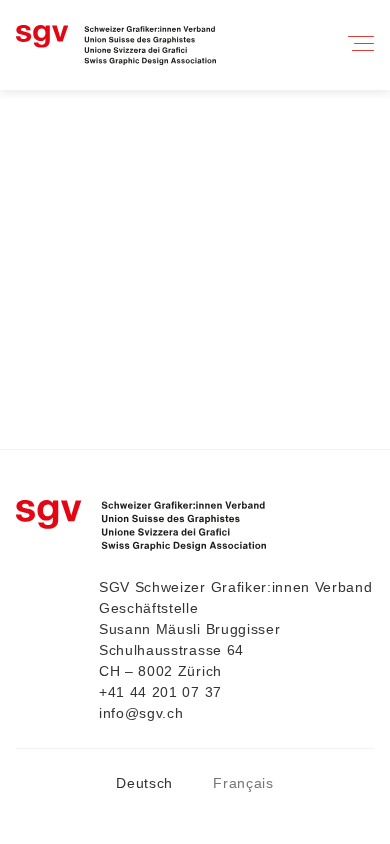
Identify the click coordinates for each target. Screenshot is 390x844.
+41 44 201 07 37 (160, 692)
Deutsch (144, 783)
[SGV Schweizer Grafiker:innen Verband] (116, 45)
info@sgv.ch (141, 713)
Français (243, 783)
